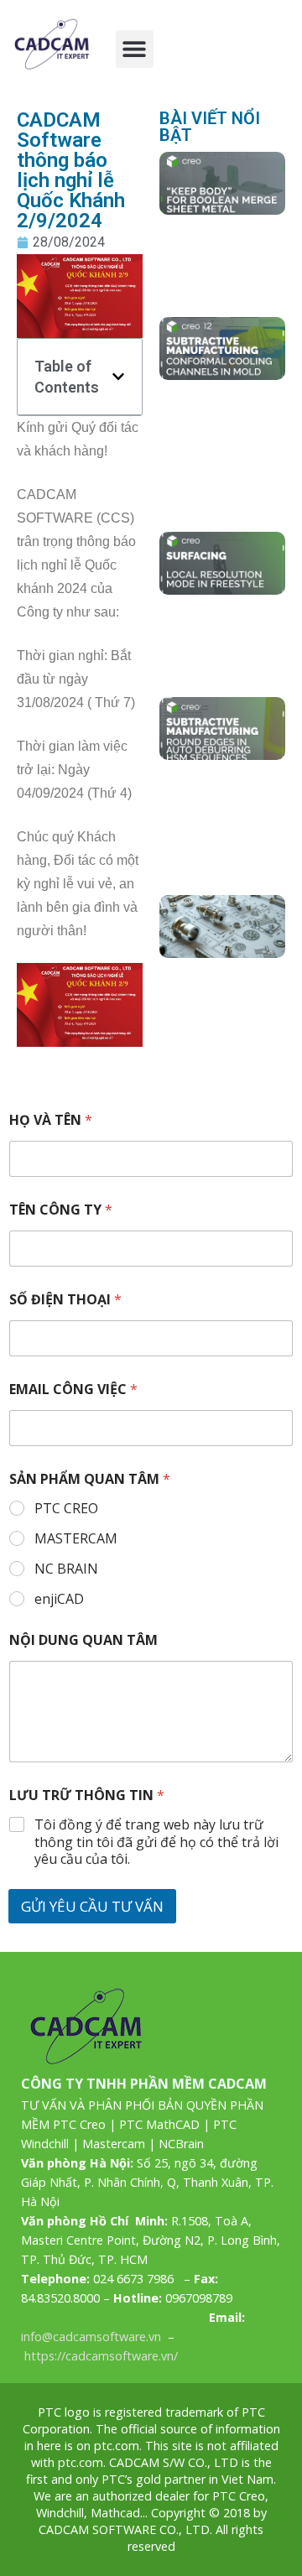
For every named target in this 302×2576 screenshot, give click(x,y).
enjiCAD (59, 1599)
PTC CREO (66, 1509)
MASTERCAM (76, 1539)
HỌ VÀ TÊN (51, 1120)
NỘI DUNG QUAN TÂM (83, 1640)
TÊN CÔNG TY (61, 1210)
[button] (135, 49)
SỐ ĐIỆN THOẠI (65, 1300)
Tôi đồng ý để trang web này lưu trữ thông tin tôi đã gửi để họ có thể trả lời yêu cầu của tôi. (156, 1842)
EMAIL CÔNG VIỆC (73, 1389)
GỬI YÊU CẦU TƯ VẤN (92, 1906)
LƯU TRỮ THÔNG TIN (87, 1795)
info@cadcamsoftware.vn (91, 2337)
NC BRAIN (66, 1569)
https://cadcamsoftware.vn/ (101, 2356)
